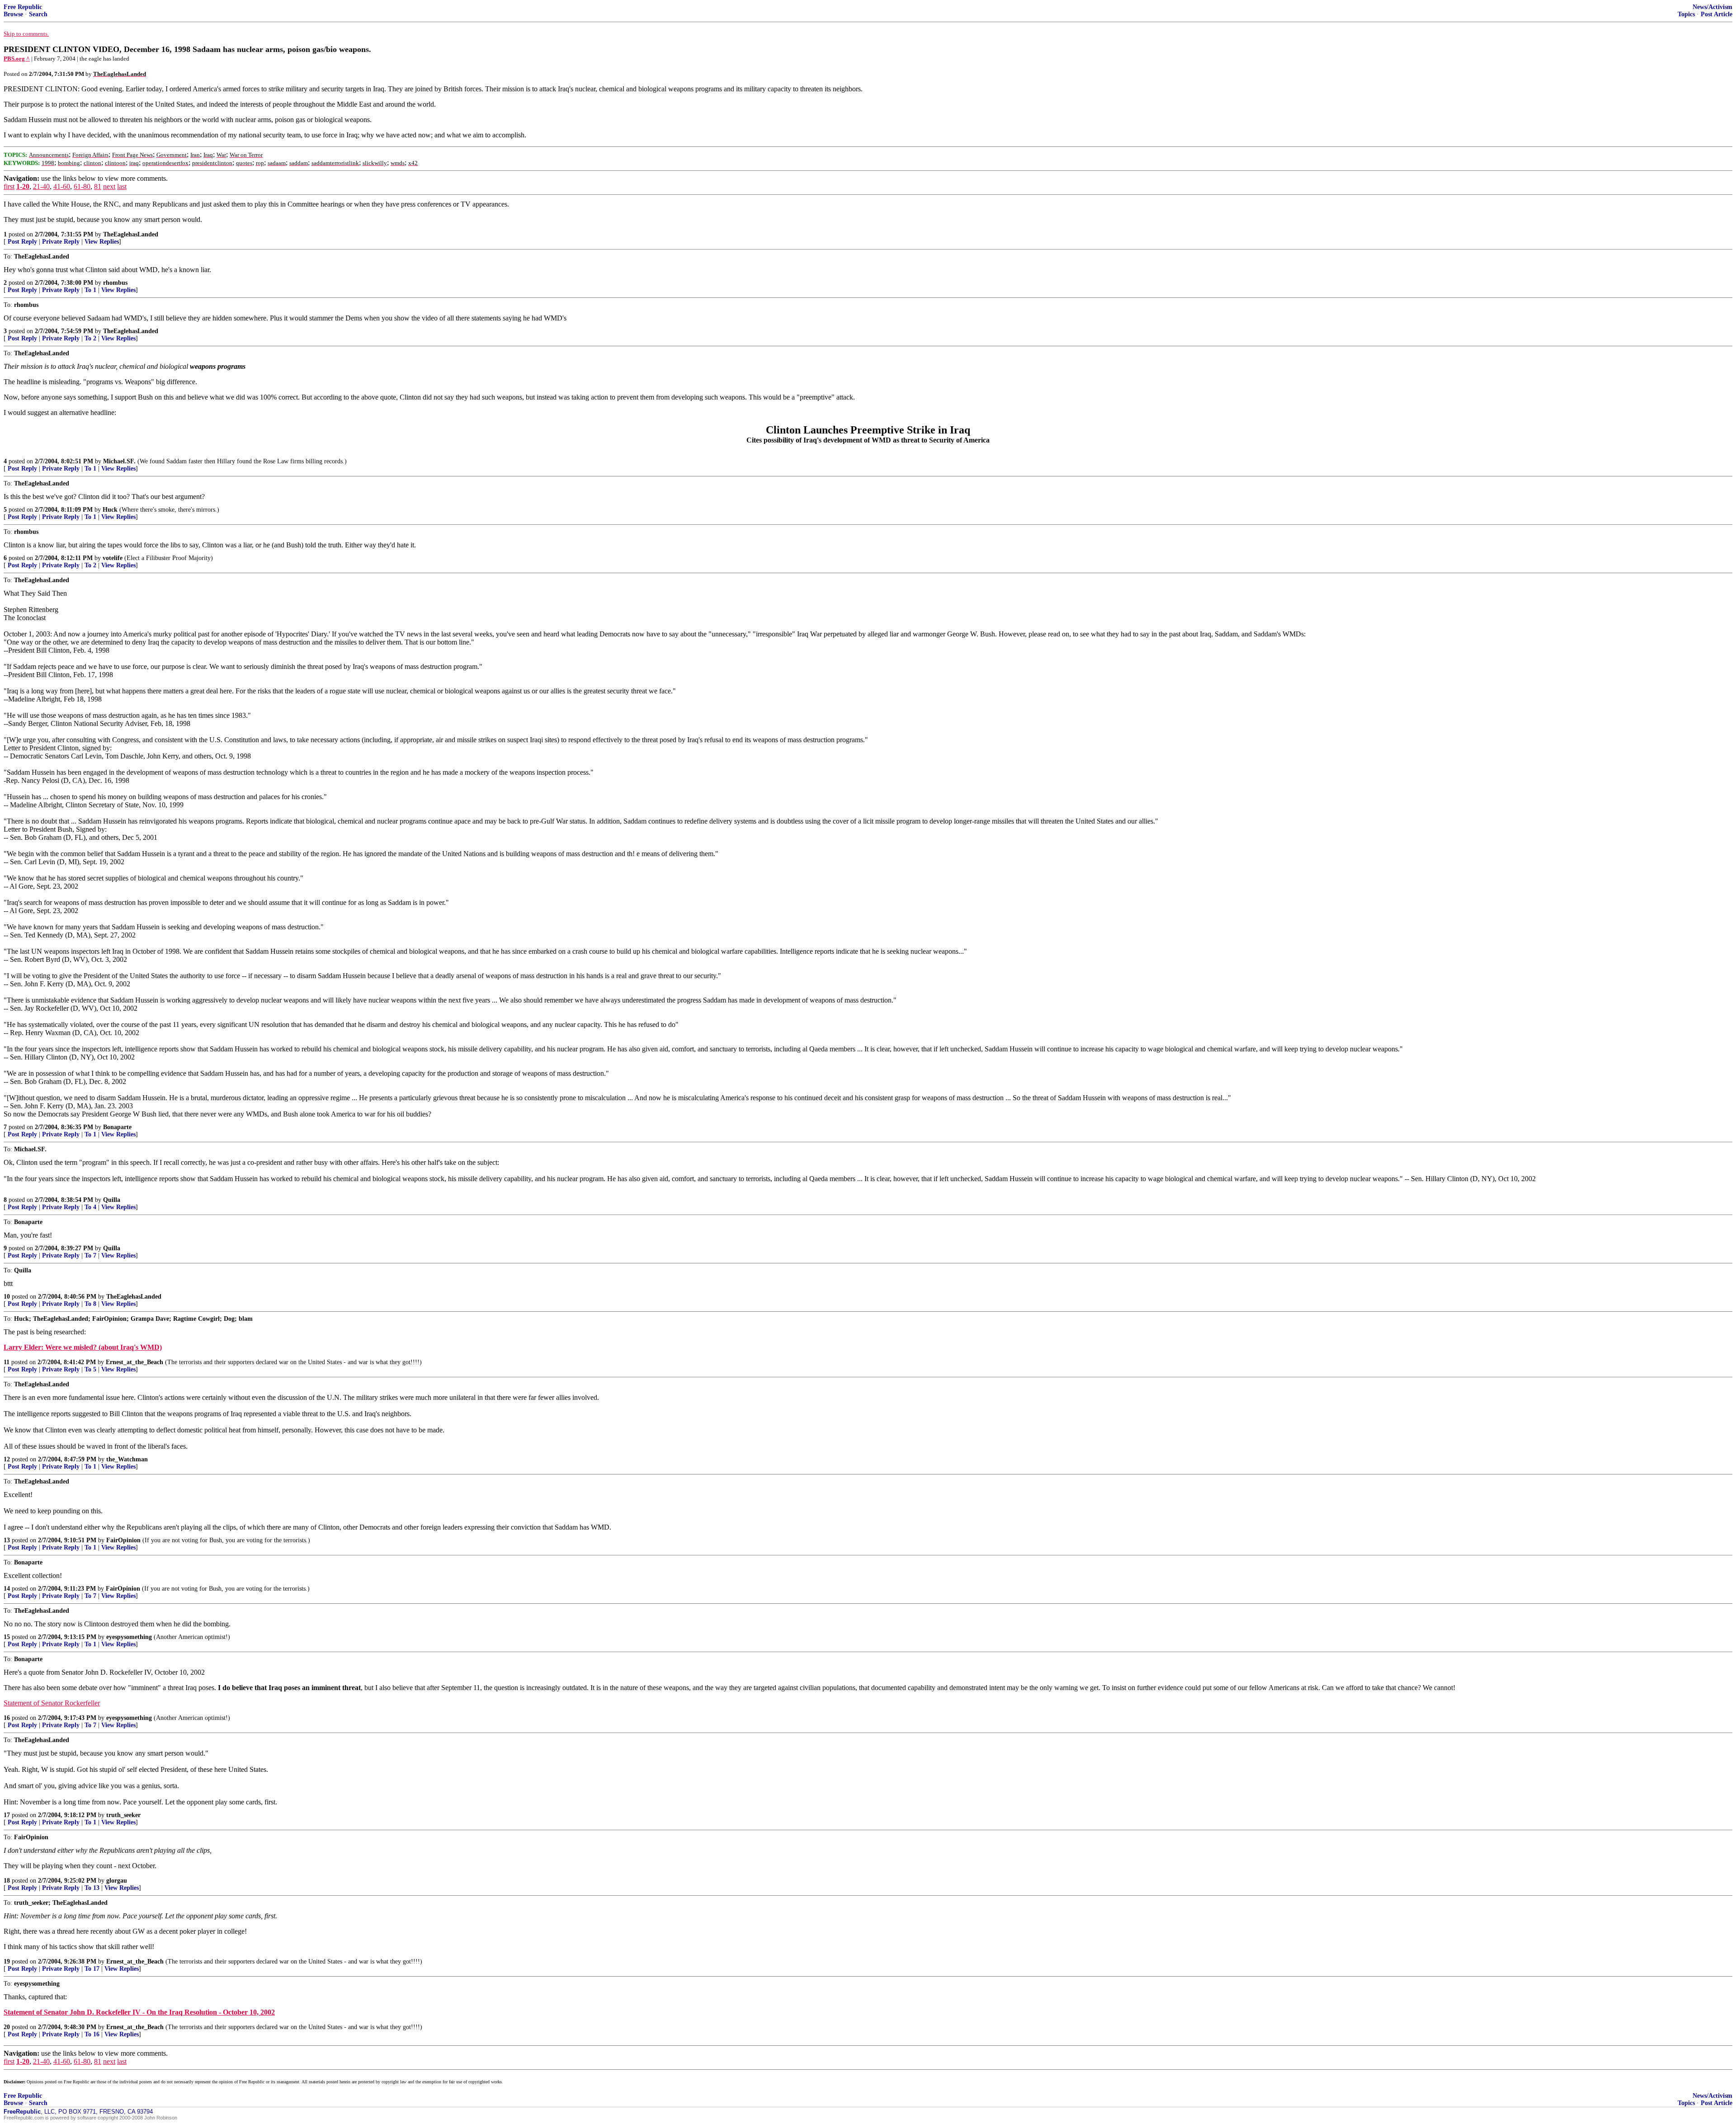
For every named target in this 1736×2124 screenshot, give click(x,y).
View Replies (102, 242)
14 (7, 1589)
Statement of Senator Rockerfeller (52, 1703)
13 (7, 1540)
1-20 (23, 186)
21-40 (41, 186)
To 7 (90, 1255)
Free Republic (23, 7)
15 (7, 1637)
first (9, 186)
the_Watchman (127, 1459)
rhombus (115, 283)
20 (7, 2027)
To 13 (92, 1888)
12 (7, 1459)
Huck (110, 510)
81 (98, 186)
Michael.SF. (119, 461)
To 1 (90, 290)
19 (7, 1962)
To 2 (90, 338)
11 (7, 1362)
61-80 (82, 186)
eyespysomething (129, 1637)
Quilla (112, 1200)
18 (7, 1881)
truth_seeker (123, 1815)
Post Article (1717, 14)
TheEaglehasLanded (131, 234)
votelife (113, 558)
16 (7, 1718)
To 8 (90, 1304)
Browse (13, 14)
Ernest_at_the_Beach (134, 1362)
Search (38, 14)
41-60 (62, 186)
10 (7, 1297)
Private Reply (61, 242)
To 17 (92, 1969)
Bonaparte (117, 1127)
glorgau (117, 1881)
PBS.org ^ (17, 59)
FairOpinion (123, 1540)
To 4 (90, 1207)
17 (7, 1815)
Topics (1686, 14)
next (109, 186)
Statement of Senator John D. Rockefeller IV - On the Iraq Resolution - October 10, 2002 (139, 2012)
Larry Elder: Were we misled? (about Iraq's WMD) (83, 1347)
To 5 (90, 1369)
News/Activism (1712, 7)
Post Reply (22, 242)
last (122, 186)
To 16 (92, 2034)
